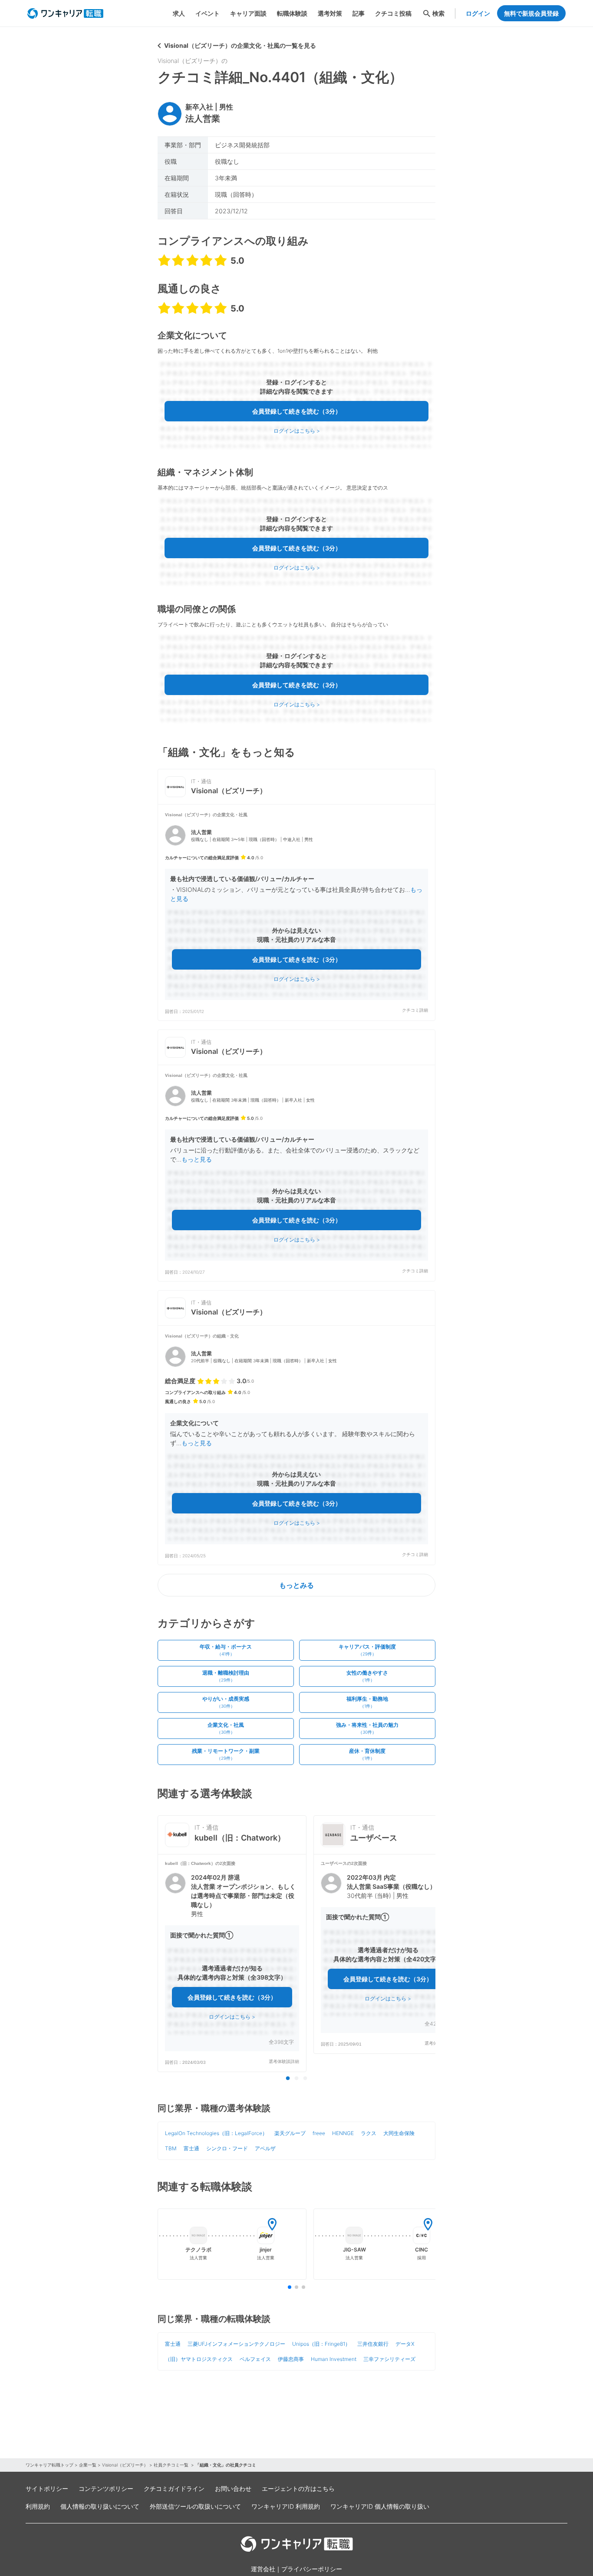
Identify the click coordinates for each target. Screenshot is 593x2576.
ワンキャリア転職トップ (49, 2465)
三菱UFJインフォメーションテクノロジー (236, 2344)
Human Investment (334, 2359)
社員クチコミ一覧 (172, 2465)
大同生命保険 (399, 2133)
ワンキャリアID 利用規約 (286, 2506)
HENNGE (343, 2133)
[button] (296, 912)
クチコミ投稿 (393, 13)
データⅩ (405, 2344)
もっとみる (296, 1585)
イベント (208, 13)
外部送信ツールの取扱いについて (195, 2506)
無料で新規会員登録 (531, 13)
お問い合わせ (233, 2488)
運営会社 (263, 2569)
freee (319, 2133)
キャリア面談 (248, 13)
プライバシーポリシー (312, 2569)
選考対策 (330, 13)
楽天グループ (290, 2133)
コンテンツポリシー (106, 2488)
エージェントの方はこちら (298, 2488)
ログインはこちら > (297, 431)
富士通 (191, 2148)
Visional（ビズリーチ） (125, 2465)
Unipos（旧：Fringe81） (321, 2344)
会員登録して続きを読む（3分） (297, 411)
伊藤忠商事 (291, 2359)
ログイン (478, 13)
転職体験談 (292, 13)
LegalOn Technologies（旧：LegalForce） (216, 2133)
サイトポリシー (47, 2488)
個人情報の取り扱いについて (100, 2506)
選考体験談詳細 (284, 2061)
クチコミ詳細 (415, 1010)
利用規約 (38, 2506)
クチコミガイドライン (174, 2488)
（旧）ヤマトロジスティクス (199, 2359)
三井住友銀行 (373, 2344)
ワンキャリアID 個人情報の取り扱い (380, 2506)
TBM (171, 2148)
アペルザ (265, 2148)
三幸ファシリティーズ (389, 2359)
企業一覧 (88, 2465)
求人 (179, 13)
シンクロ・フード (227, 2148)
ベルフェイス (255, 2359)
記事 (359, 13)
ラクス (369, 2133)
